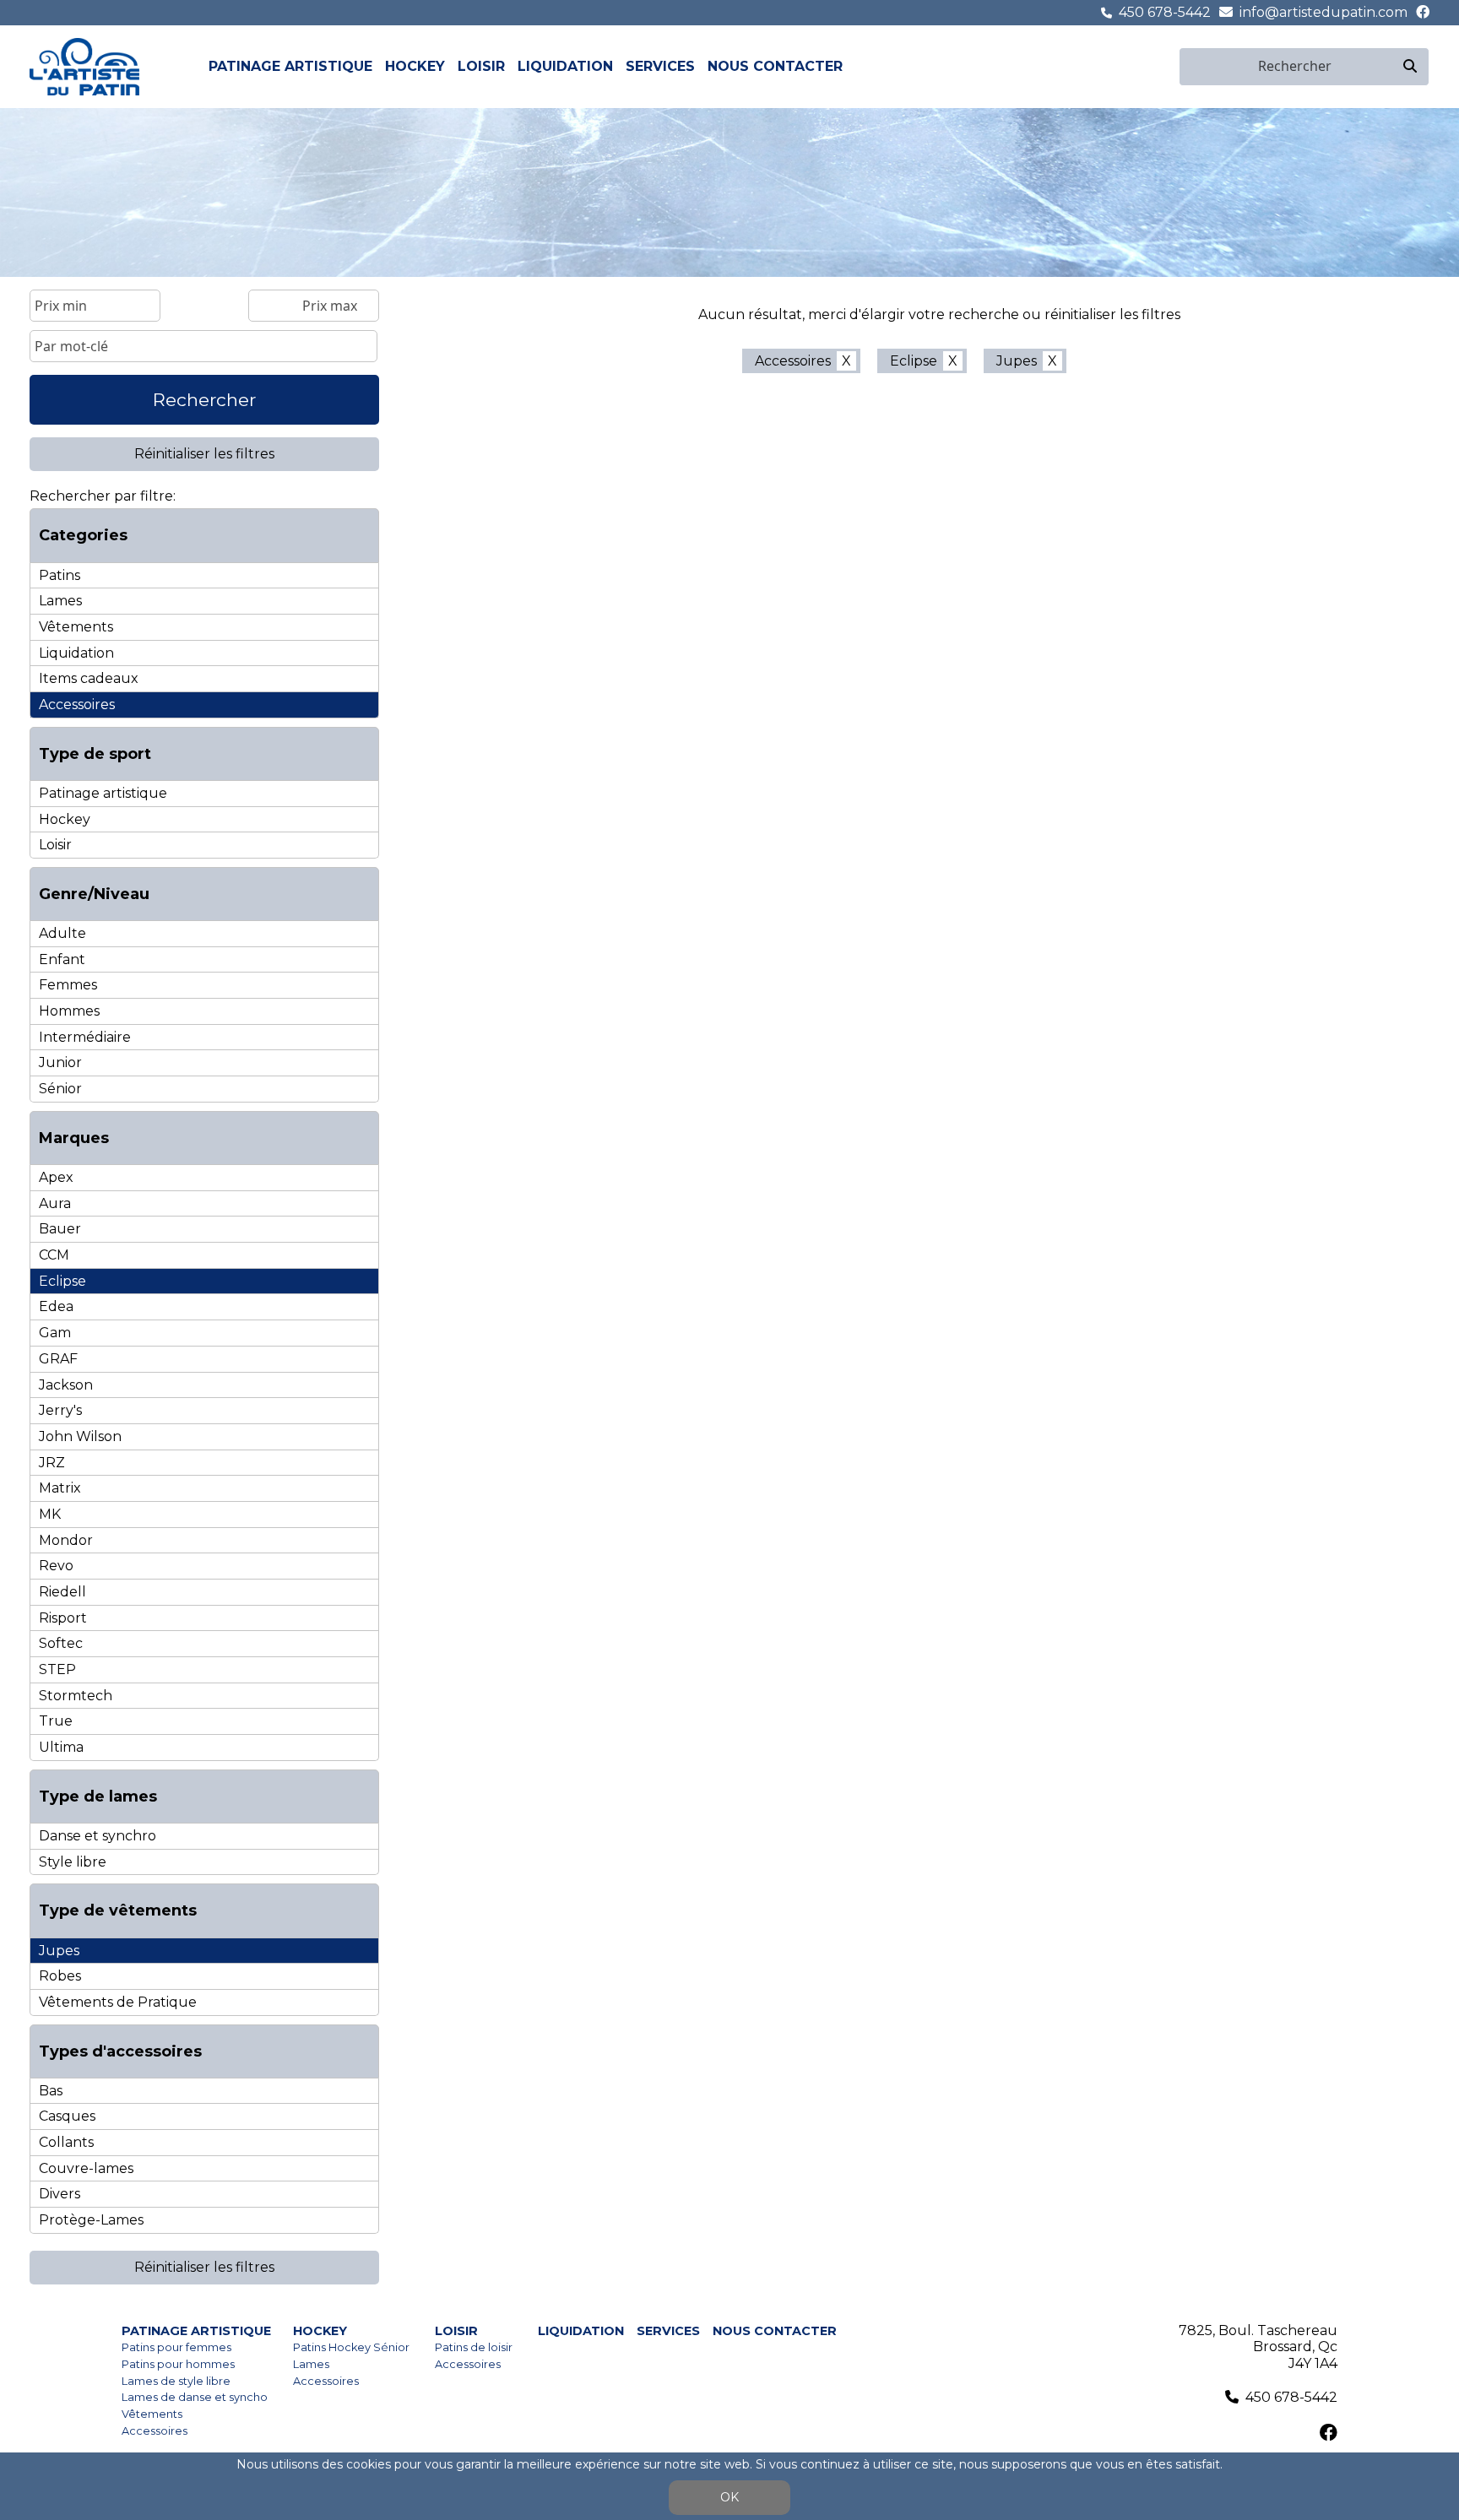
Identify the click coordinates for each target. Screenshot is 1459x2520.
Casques (67, 2116)
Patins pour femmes (176, 2347)
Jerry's (60, 1410)
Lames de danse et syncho (195, 2397)
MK (50, 1514)
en (1169, 66)
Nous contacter (775, 66)
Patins (60, 575)
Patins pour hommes (178, 2364)
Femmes (68, 985)
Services (660, 66)
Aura (55, 1203)
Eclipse (62, 1281)
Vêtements (76, 627)
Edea (56, 1306)
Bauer (60, 1229)
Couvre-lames (86, 2168)
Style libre (73, 1862)
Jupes (59, 1951)
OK (729, 2497)
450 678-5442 (1165, 12)
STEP (57, 1669)
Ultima (61, 1747)
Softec (61, 1643)
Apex (56, 1177)
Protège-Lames (91, 2220)
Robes (60, 1976)
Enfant (62, 959)
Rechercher (204, 400)
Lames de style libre (176, 2381)
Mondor (66, 1540)
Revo (56, 1566)
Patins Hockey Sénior (351, 2347)
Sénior (60, 1089)
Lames (60, 601)
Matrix (60, 1488)
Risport (63, 1618)
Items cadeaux (89, 678)
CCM (54, 1255)
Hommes (69, 1011)
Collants (66, 2142)
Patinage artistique (290, 66)
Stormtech (76, 1696)
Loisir (481, 66)
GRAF (58, 1359)
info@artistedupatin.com (1323, 12)
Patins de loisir (474, 2347)
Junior (60, 1062)
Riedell (62, 1592)
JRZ (52, 1463)
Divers (60, 2194)
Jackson (66, 1385)
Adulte (62, 933)
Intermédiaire (85, 1037)
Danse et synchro (98, 1836)
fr (1149, 66)
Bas (51, 2091)
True (56, 1721)
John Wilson (80, 1436)
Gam (55, 1333)
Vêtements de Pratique (118, 2002)
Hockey (415, 66)
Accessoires (77, 705)
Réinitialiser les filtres (204, 454)
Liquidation (565, 66)
